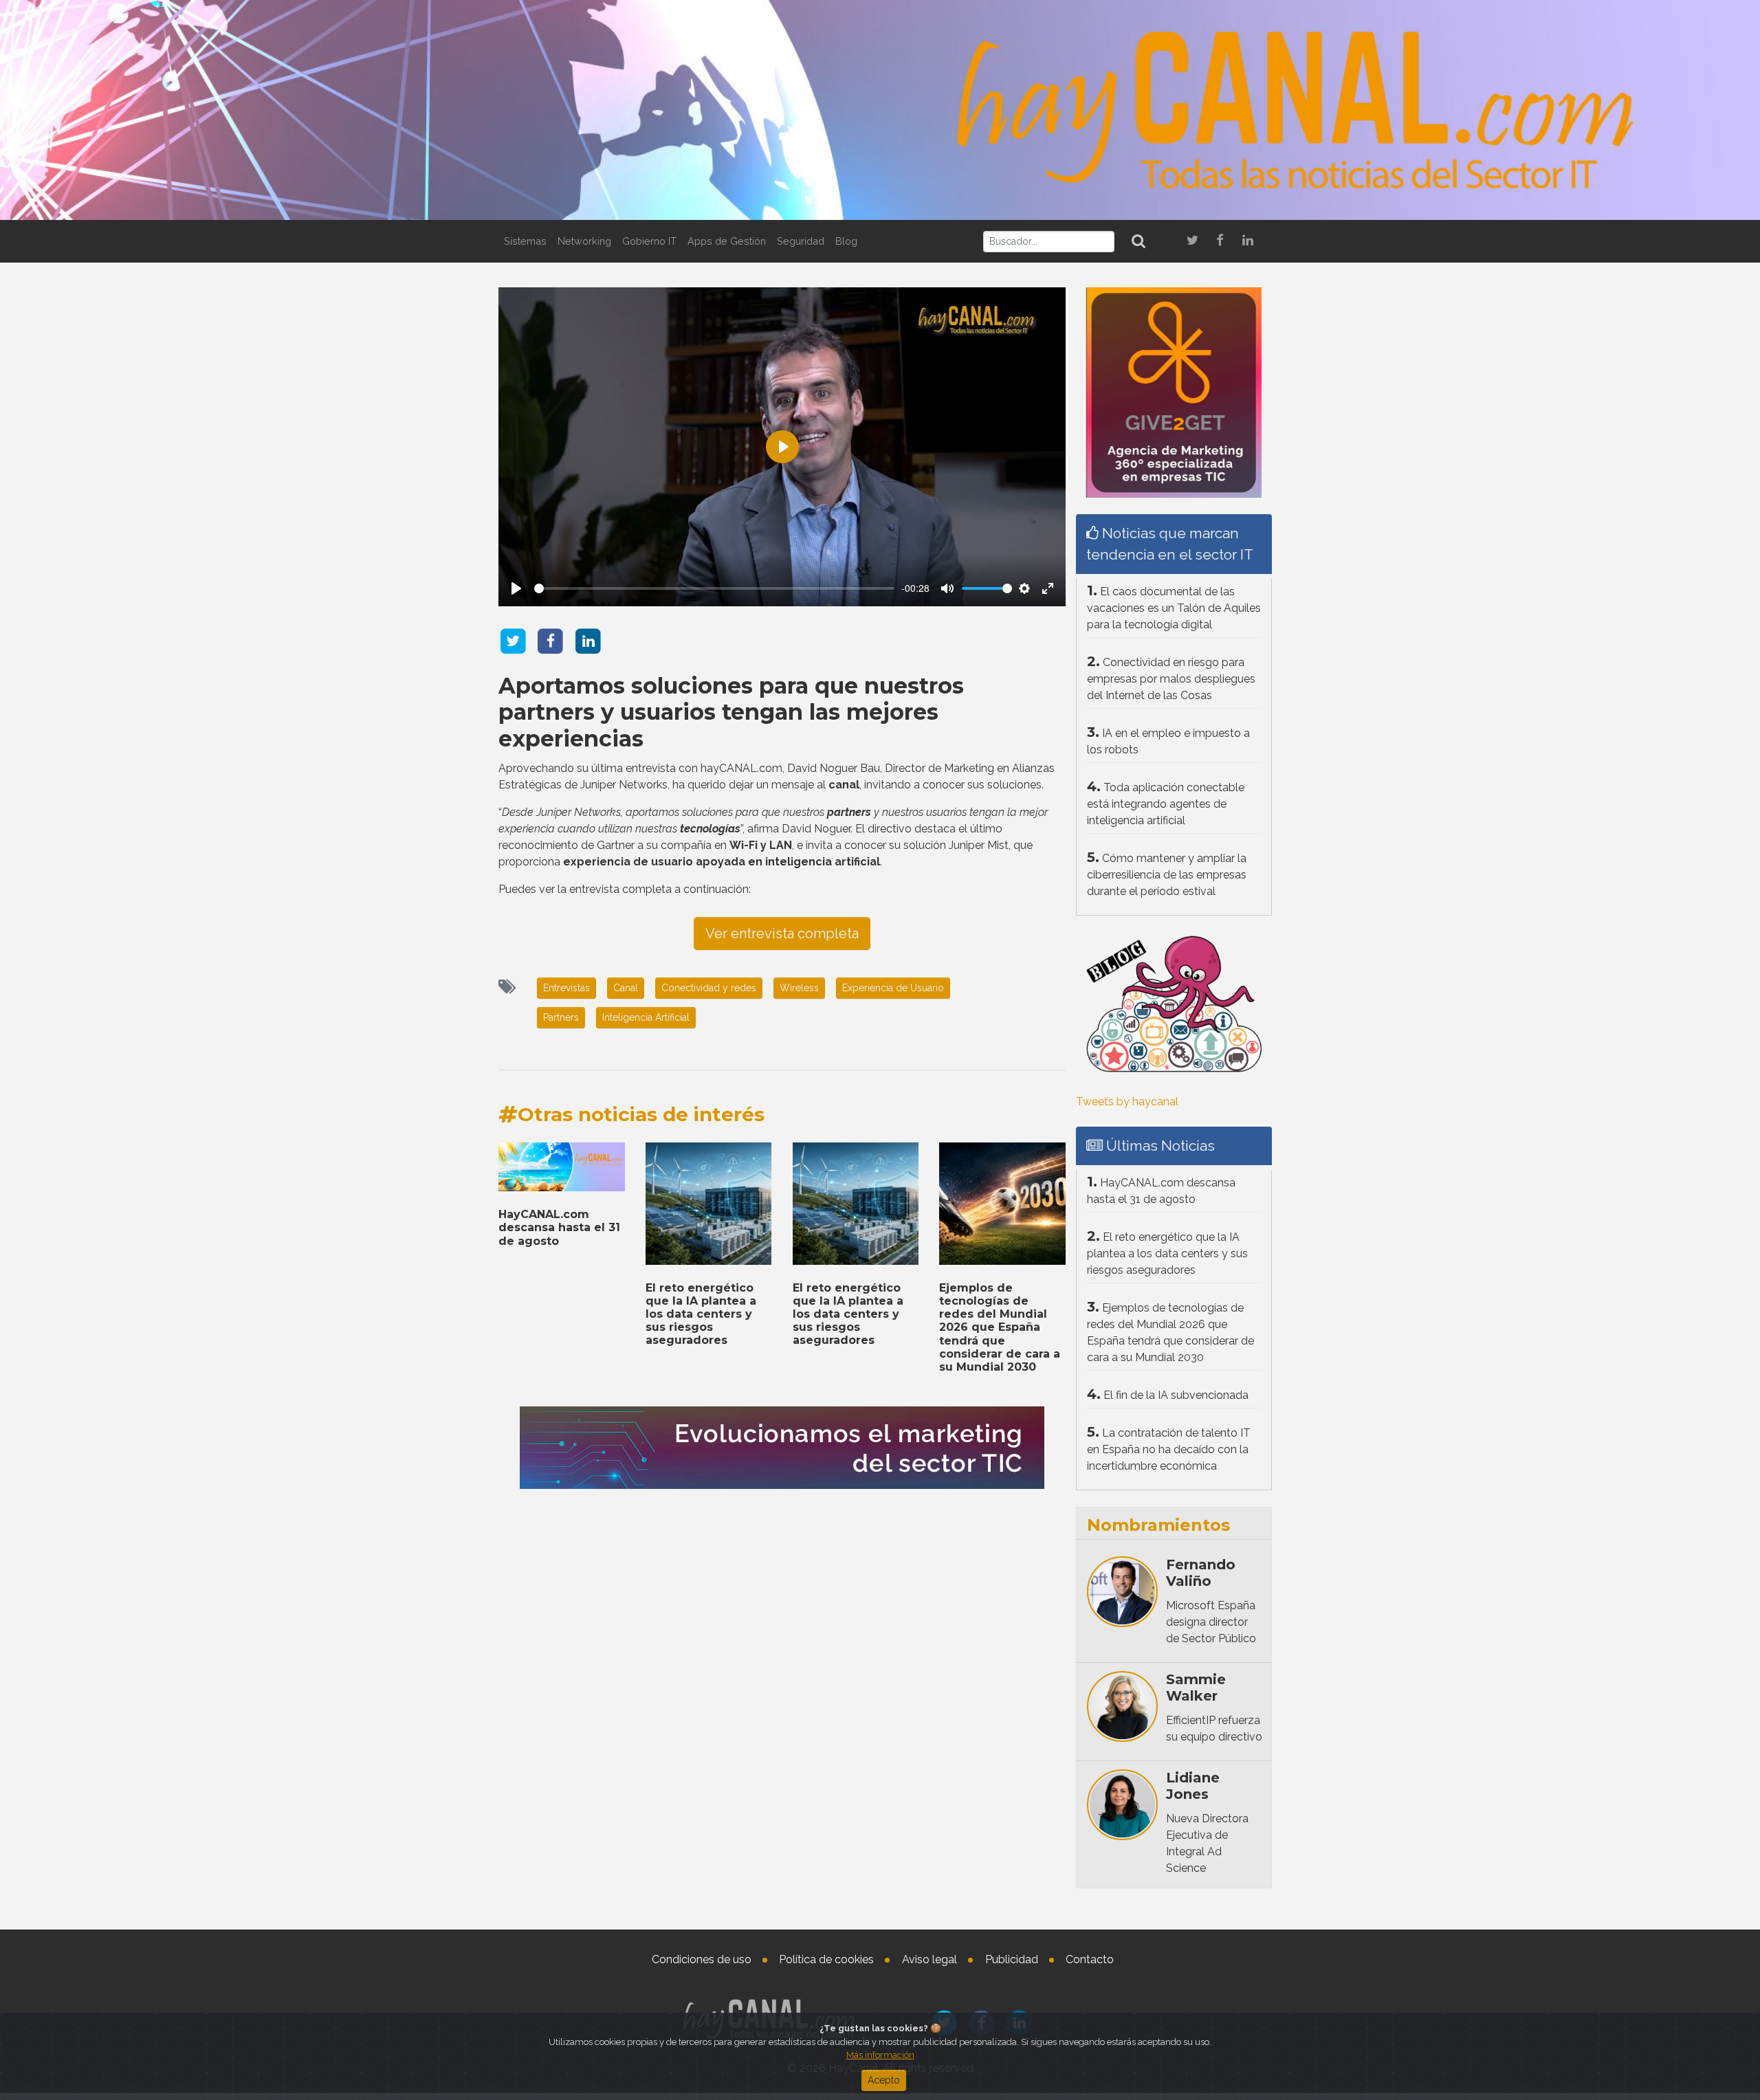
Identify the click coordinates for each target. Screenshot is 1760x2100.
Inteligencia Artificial (646, 1017)
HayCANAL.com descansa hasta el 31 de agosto (559, 1227)
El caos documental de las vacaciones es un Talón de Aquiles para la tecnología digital (1174, 608)
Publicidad (1012, 1959)
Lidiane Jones (1193, 1786)
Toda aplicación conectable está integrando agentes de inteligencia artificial (1166, 804)
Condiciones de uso (702, 1959)
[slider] (714, 588)
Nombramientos (1158, 1525)
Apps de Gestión (727, 241)
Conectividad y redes (709, 988)
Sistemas (525, 241)
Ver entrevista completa (782, 933)
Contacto (1090, 1959)
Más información (880, 2055)
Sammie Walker (1196, 1688)
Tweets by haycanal (1127, 1102)
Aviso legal (929, 1959)
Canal (626, 988)
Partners (561, 1017)
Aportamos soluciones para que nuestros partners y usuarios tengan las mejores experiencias (731, 712)
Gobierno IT (649, 241)
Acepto (884, 2080)
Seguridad (801, 241)
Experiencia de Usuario (893, 988)
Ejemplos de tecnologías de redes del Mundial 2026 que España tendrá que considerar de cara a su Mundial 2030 (1000, 1327)
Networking (584, 241)
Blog (846, 241)
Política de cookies (826, 1959)
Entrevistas (566, 988)
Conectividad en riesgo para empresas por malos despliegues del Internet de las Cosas (1171, 679)
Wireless (799, 988)
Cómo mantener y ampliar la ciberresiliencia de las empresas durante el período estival (1167, 875)
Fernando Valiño (1201, 1573)
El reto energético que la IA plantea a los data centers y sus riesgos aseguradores (701, 1314)
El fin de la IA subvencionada (1176, 1395)
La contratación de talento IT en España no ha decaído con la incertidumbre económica (1169, 1449)
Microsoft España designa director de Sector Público (1211, 1622)
